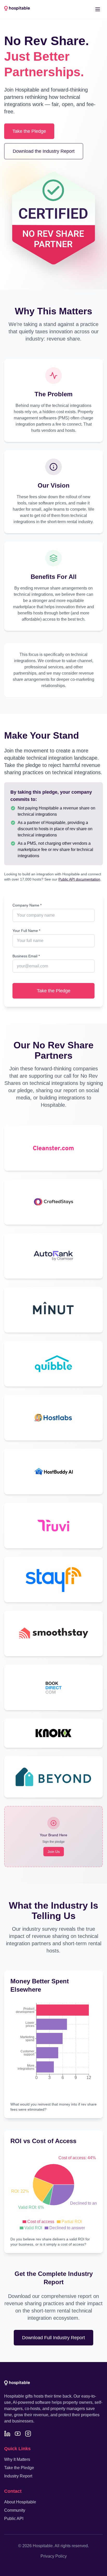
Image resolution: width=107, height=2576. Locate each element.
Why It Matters (17, 2459)
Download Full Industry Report (53, 2338)
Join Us (54, 1852)
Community (15, 2510)
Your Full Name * (26, 931)
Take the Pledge (29, 131)
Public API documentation (79, 879)
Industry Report (18, 2476)
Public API (14, 2519)
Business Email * (26, 956)
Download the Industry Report (44, 151)
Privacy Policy (54, 2556)
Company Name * (27, 905)
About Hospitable (20, 2502)
